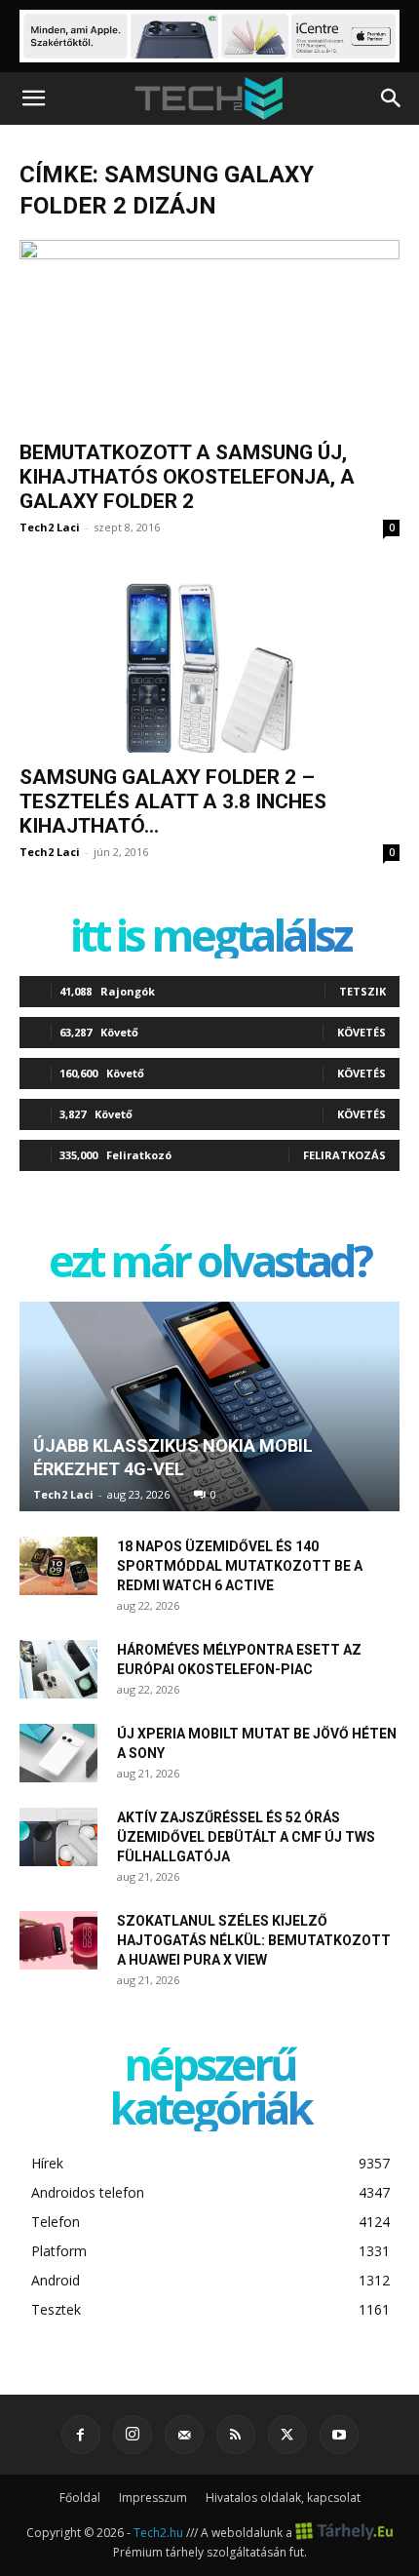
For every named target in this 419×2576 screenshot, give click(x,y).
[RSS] (236, 2435)
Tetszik (362, 991)
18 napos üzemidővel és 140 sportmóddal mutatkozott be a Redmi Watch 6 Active (240, 1566)
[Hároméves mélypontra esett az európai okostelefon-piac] (58, 1669)
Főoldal (80, 2498)
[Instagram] (133, 2435)
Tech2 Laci (50, 527)
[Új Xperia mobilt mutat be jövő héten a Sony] (58, 1753)
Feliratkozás (344, 1155)
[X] (287, 2435)
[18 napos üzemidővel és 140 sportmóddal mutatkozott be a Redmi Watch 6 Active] (58, 1566)
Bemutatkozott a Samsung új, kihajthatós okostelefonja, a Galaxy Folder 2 (187, 477)
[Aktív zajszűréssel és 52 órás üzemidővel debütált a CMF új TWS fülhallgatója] (58, 1837)
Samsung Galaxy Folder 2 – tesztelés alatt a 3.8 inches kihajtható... (173, 801)
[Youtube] (339, 2435)
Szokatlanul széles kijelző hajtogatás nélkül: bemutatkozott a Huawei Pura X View (254, 1940)
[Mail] (184, 2435)
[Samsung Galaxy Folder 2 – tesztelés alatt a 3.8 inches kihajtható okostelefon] (209, 660)
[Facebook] (81, 2435)
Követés (362, 1032)
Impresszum (153, 2498)
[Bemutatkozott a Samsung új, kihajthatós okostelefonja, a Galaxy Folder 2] (209, 334)
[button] (33, 98)
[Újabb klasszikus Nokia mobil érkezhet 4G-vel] (209, 1407)
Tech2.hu (158, 2533)
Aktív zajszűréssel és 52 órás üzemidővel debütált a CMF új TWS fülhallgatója (246, 1837)
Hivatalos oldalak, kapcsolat (283, 2498)
